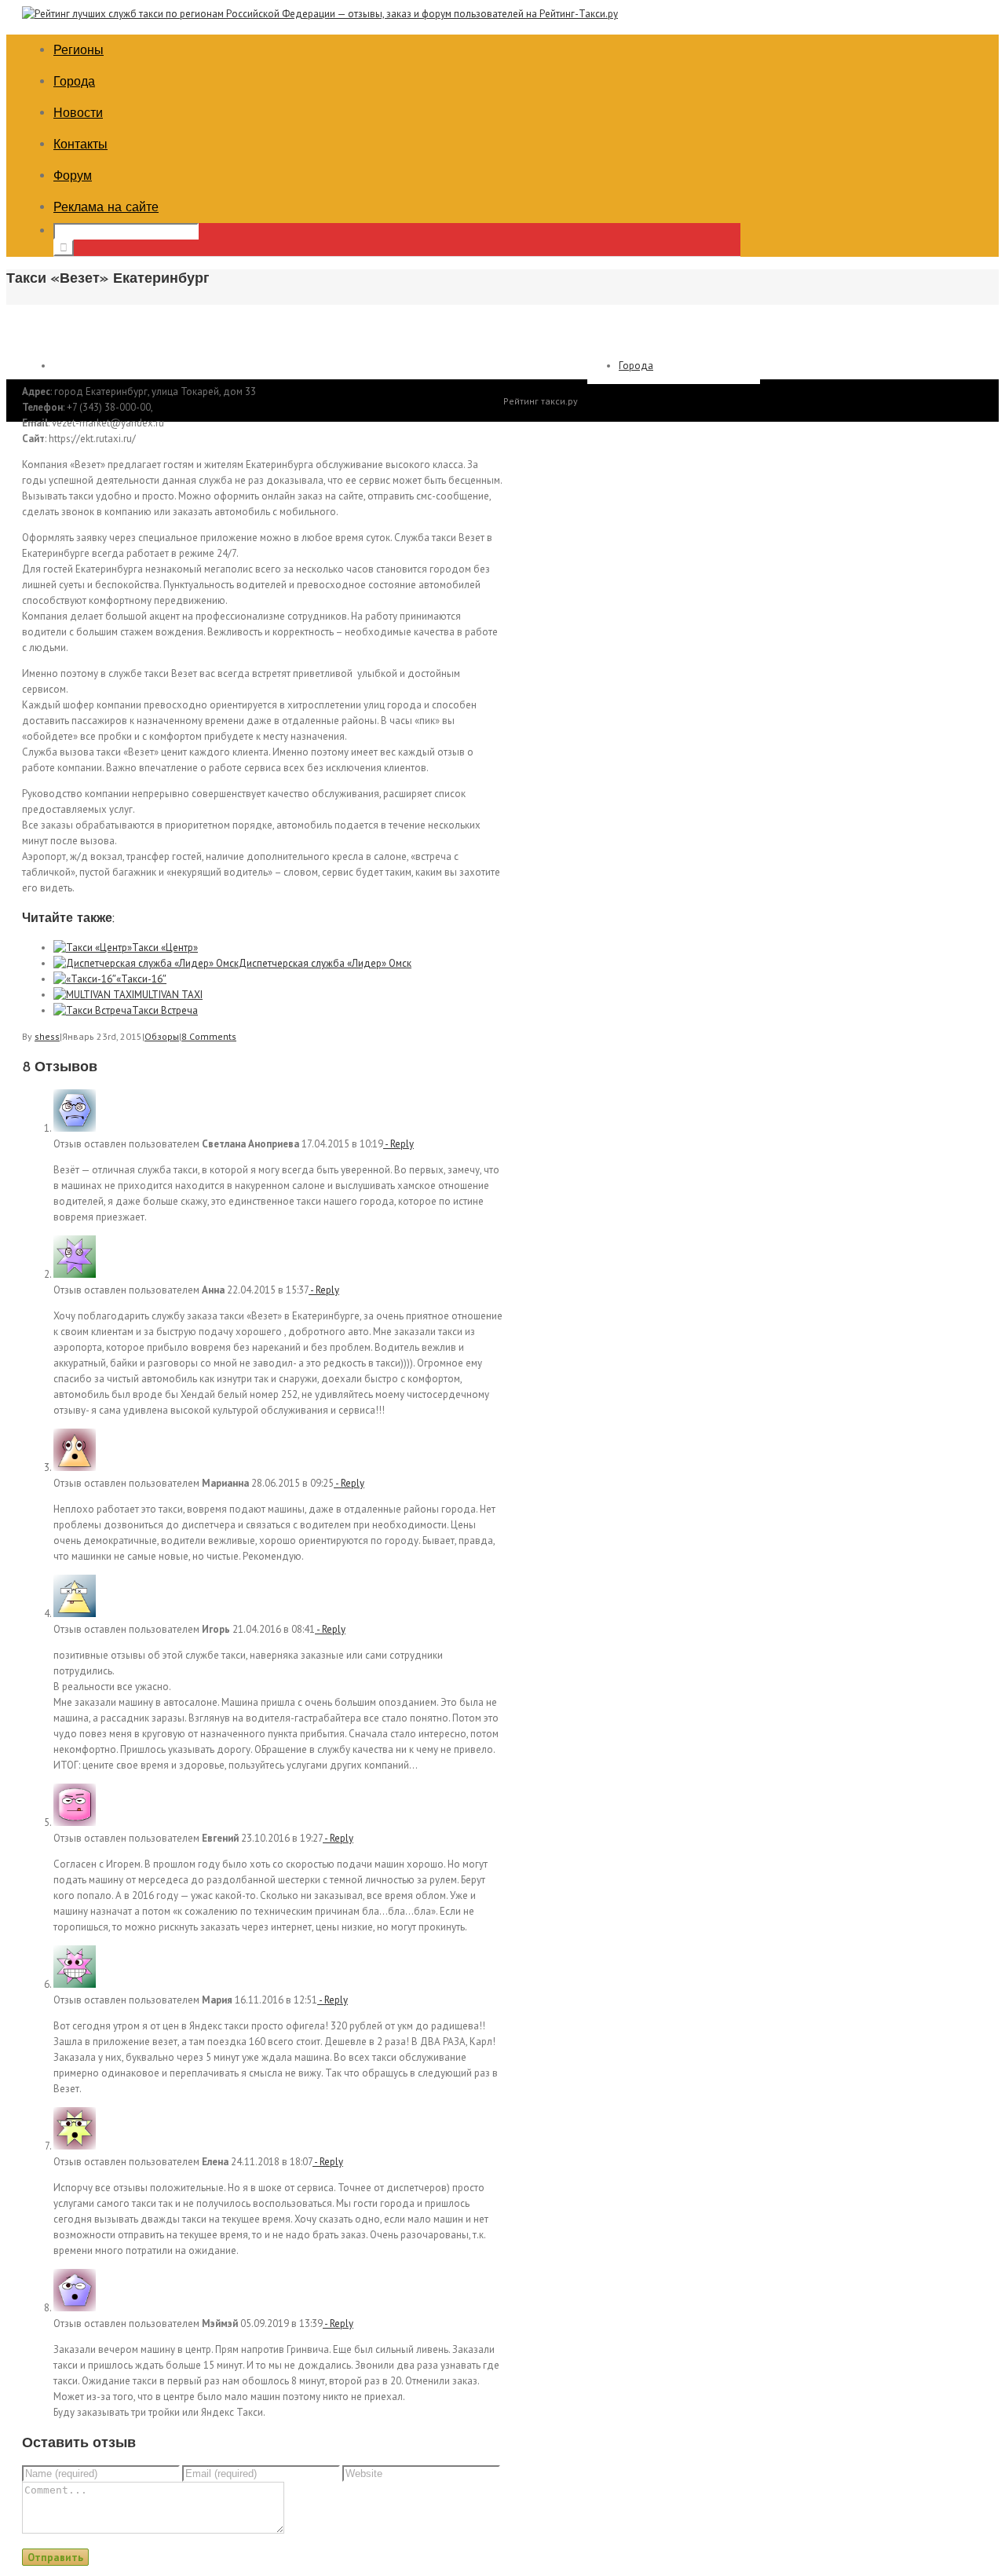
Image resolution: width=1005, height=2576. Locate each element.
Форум (73, 176)
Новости (78, 113)
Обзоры (162, 1036)
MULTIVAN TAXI (168, 995)
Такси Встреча (165, 1010)
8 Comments (209, 1036)
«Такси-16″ (141, 979)
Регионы (79, 50)
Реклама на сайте (106, 207)
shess (47, 1036)
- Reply (398, 1144)
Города (74, 81)
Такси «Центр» (165, 948)
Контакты (80, 144)
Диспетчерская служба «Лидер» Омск (325, 963)
